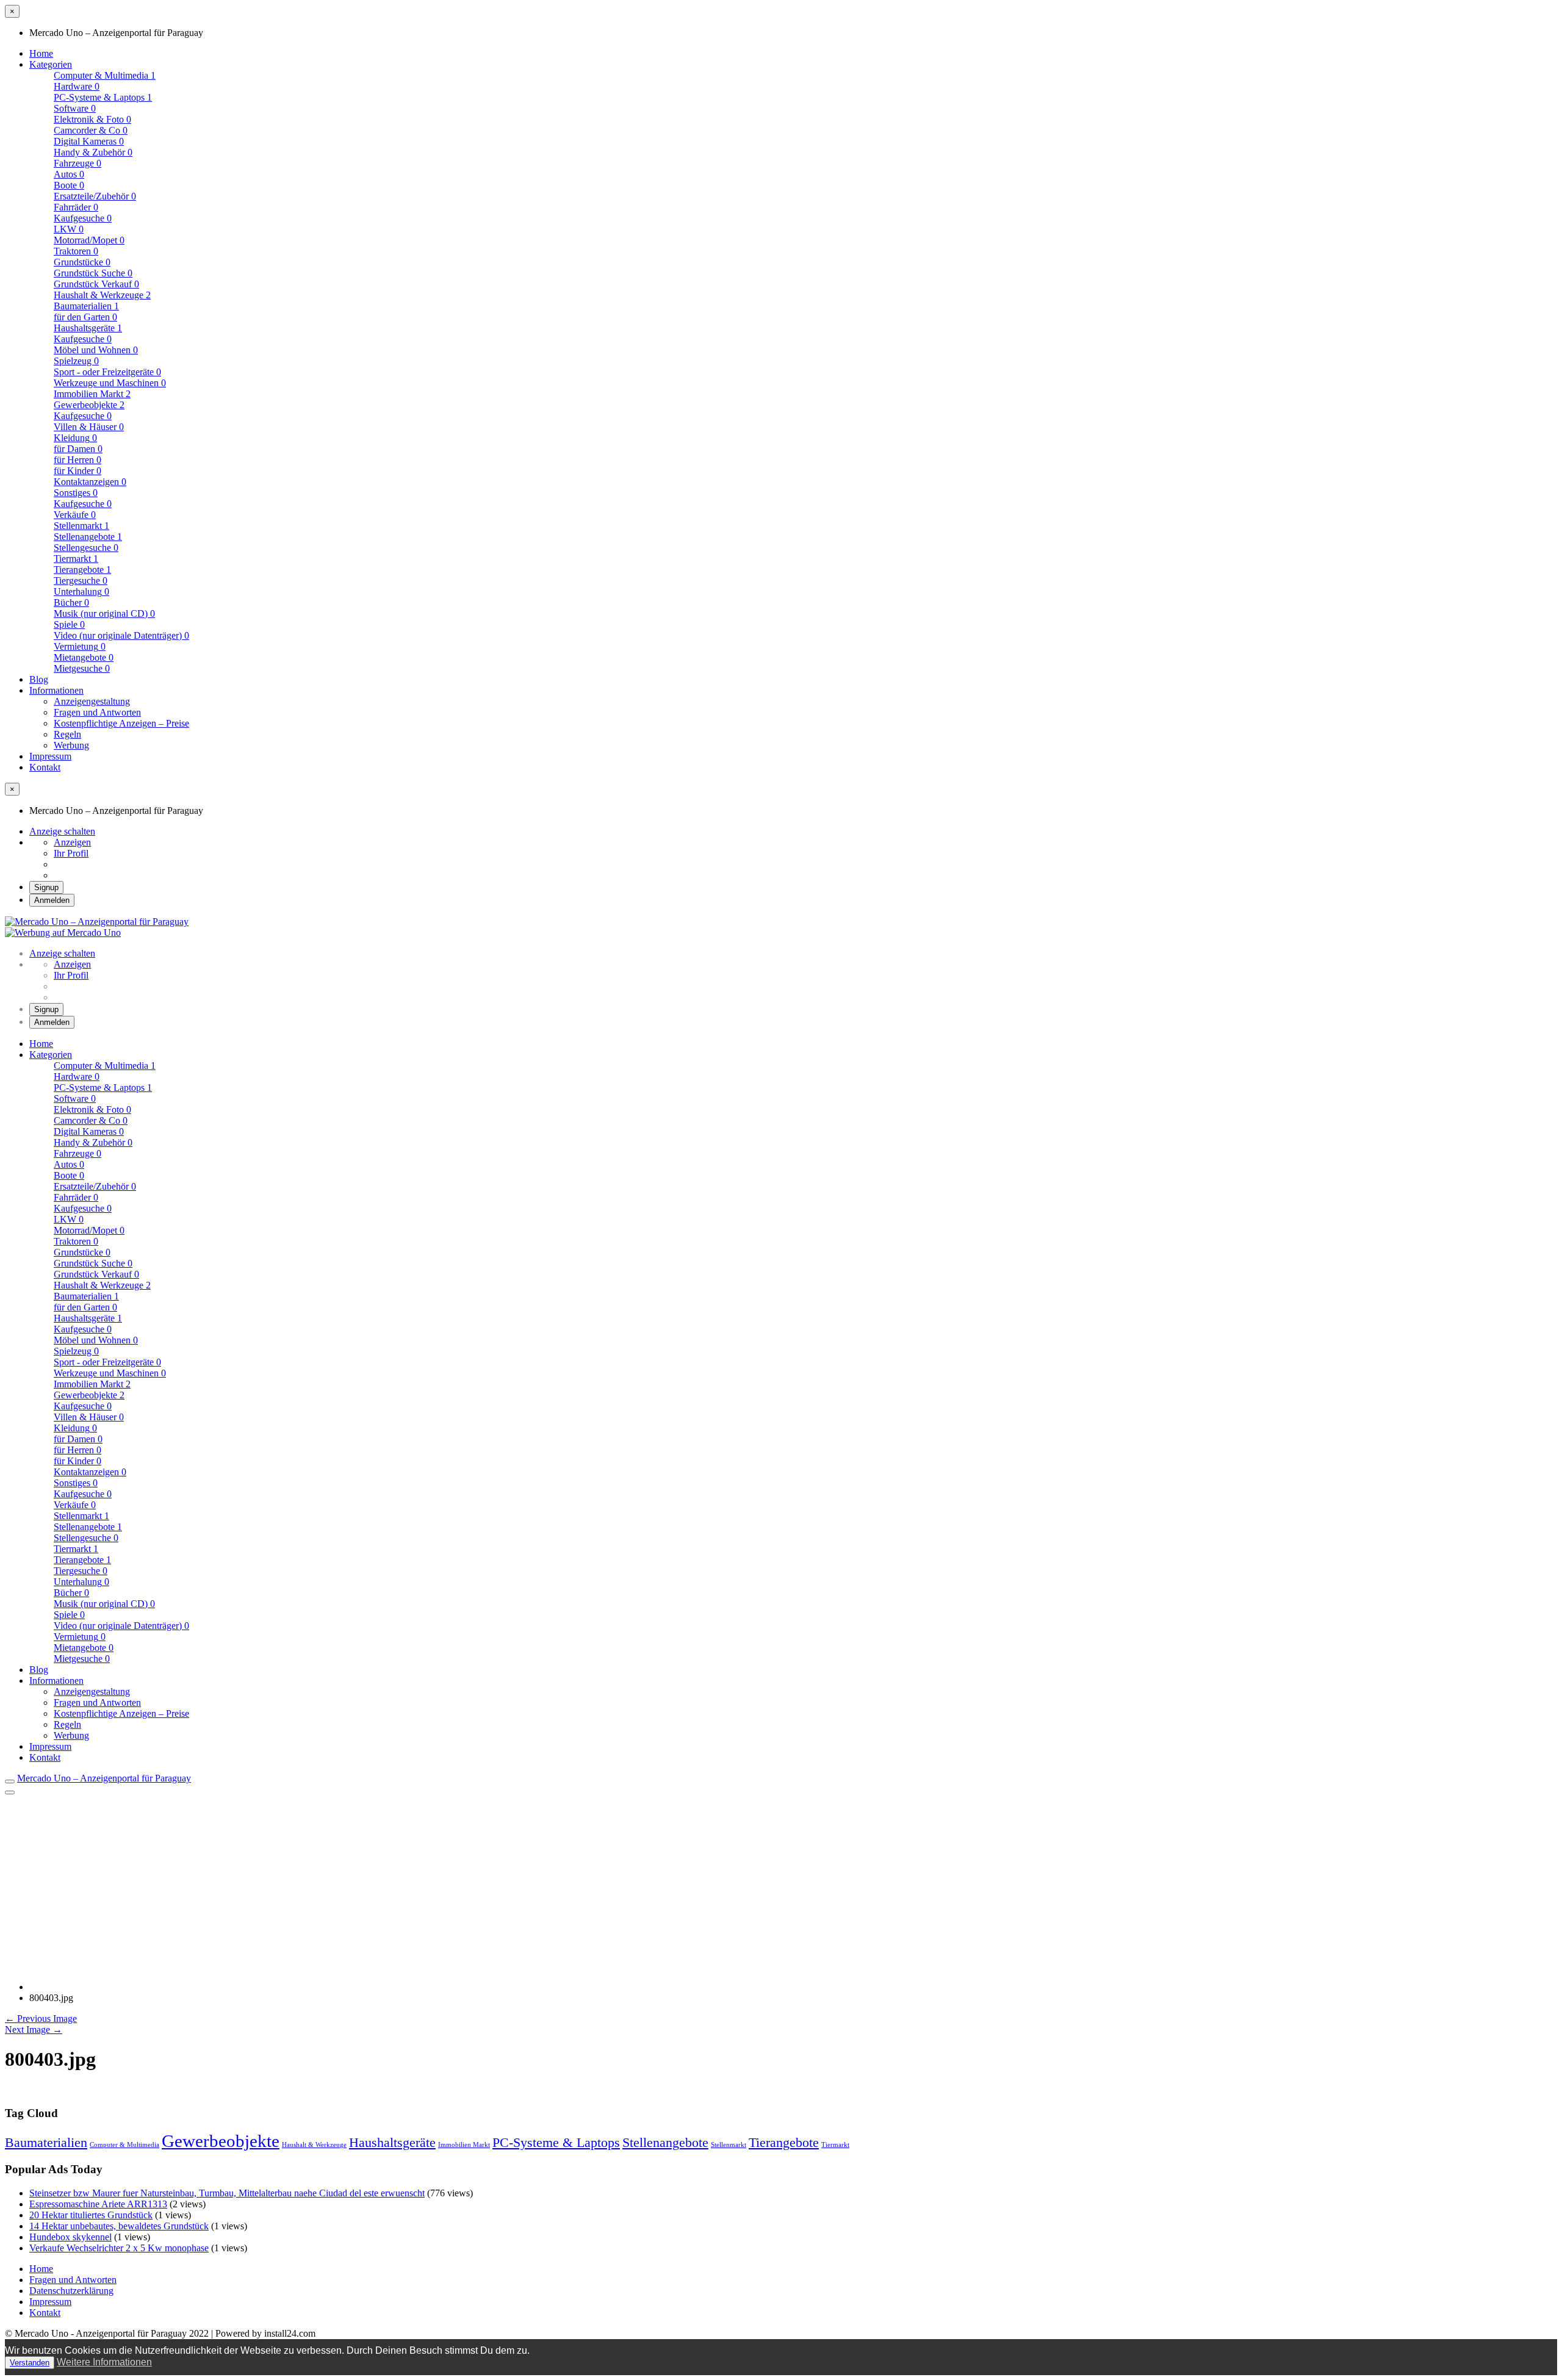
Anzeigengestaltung (92, 701)
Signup (46, 887)
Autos (69, 174)
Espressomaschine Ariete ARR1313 (98, 2204)
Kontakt (45, 767)
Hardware (77, 86)
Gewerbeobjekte (89, 405)
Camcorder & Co (91, 130)
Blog (39, 679)
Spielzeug (76, 361)
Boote (69, 185)
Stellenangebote (88, 537)
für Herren (77, 460)
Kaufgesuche (83, 218)
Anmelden (52, 900)
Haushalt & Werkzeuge (314, 2145)
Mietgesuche (82, 668)
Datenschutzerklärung (71, 2291)
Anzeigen (72, 842)
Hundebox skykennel (70, 2237)
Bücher (71, 602)
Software (75, 108)
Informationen (56, 690)
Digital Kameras (89, 141)
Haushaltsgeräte (88, 328)
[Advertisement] (781, 1886)
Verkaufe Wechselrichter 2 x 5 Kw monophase (119, 2248)
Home (41, 53)
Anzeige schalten (62, 831)
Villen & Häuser (89, 427)
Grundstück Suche (93, 273)
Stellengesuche (86, 548)
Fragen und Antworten (97, 712)
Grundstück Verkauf (96, 284)
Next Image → (34, 2029)
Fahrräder (76, 207)
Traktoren (76, 251)
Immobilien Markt (464, 2145)
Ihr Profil (71, 853)
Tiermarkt (835, 2145)
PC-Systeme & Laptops (103, 97)
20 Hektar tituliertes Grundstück (91, 2215)
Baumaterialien (86, 306)
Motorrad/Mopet (89, 240)
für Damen (78, 449)
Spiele (69, 624)
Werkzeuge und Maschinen (110, 383)
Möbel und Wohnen (96, 350)
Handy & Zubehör (93, 152)
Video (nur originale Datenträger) (121, 635)
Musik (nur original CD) (104, 613)
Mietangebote (84, 657)
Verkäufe (75, 515)
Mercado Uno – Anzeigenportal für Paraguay (104, 1778)
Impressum (50, 756)
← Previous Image (41, 2019)
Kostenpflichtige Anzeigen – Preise (121, 723)
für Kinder (77, 471)
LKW (69, 229)
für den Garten (85, 317)
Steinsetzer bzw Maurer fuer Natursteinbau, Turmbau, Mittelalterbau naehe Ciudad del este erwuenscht (227, 2193)
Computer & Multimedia (124, 2145)
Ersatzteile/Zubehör (95, 196)
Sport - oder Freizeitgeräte (107, 372)
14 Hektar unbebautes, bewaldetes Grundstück (119, 2226)
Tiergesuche (81, 581)
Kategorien (51, 64)
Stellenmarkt (729, 2145)
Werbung (71, 745)
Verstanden (30, 2363)
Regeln (67, 734)
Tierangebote (82, 570)
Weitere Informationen (104, 2362)
